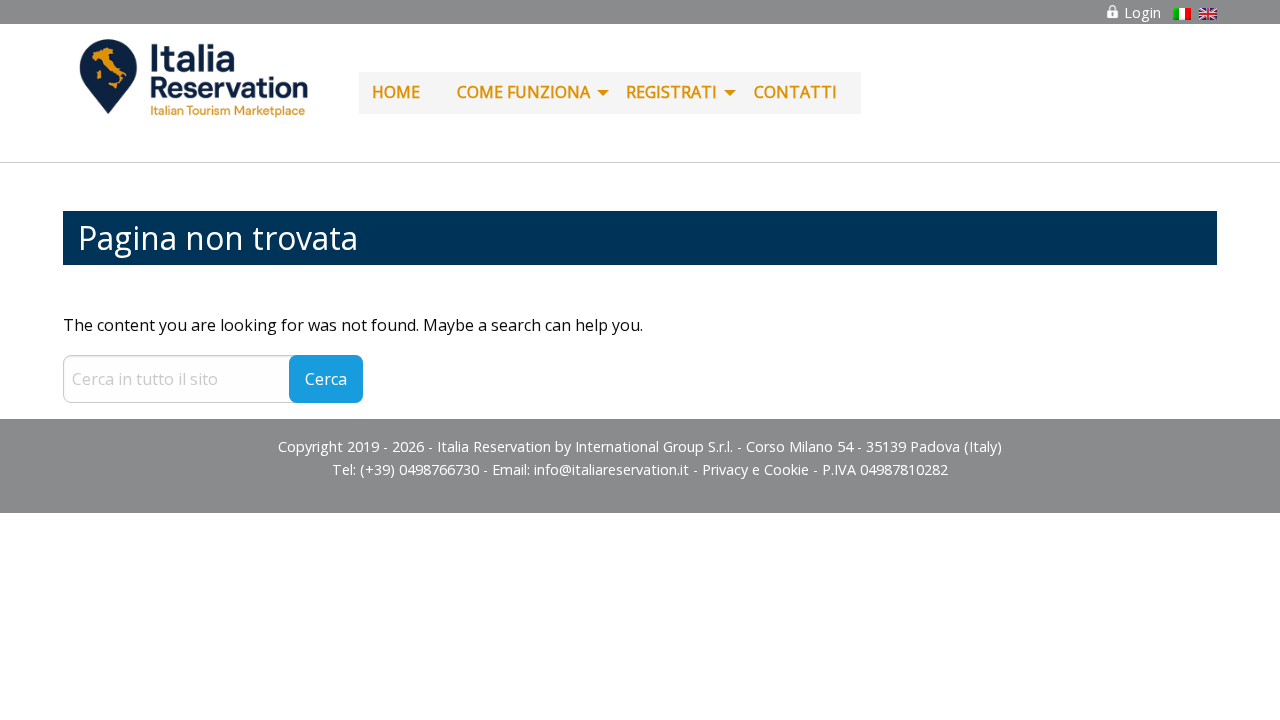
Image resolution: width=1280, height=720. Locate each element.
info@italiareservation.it (611, 469)
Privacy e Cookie (755, 469)
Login (1140, 12)
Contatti (795, 92)
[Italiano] (1182, 14)
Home (396, 92)
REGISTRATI (671, 92)
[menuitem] (401, 93)
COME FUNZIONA (523, 92)
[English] (1208, 14)
